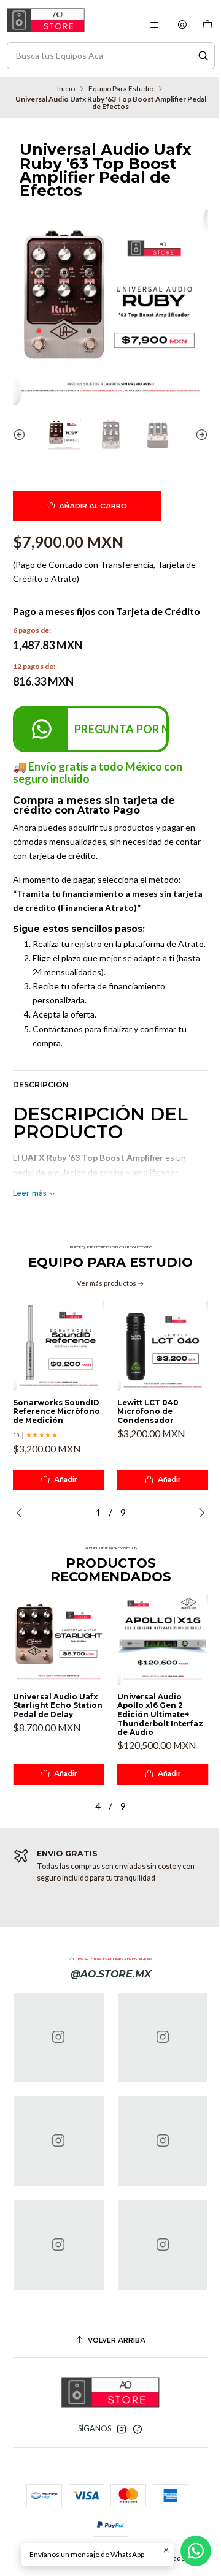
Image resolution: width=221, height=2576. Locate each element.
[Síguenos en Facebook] (138, 2430)
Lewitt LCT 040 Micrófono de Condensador (148, 1412)
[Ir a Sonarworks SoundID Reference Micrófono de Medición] (59, 1346)
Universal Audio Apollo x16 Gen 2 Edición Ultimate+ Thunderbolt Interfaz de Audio (160, 1715)
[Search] (203, 56)
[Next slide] (199, 435)
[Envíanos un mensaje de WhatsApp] (196, 2551)
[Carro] (207, 25)
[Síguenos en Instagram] (122, 2430)
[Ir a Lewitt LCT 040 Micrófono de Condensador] (163, 1346)
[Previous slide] (22, 435)
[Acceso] (183, 25)
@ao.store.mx (111, 1974)
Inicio (66, 89)
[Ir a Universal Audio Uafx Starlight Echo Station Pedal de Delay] (59, 1640)
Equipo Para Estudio (121, 89)
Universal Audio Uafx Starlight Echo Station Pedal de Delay (58, 1706)
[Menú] (154, 25)
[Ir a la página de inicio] (46, 20)
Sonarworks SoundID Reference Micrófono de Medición (56, 1412)
